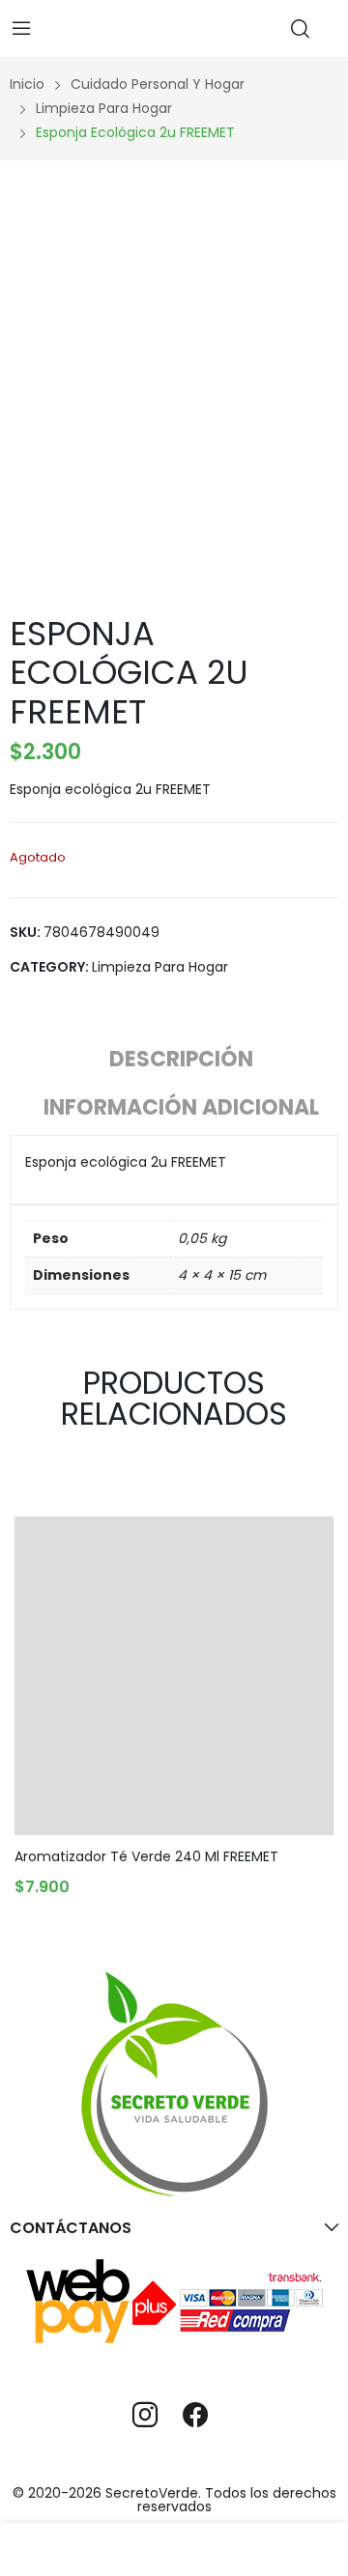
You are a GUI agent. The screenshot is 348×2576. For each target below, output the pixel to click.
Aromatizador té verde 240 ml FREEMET (146, 1856)
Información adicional (181, 1107)
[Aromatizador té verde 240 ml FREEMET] (174, 1676)
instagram (145, 2415)
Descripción (181, 1059)
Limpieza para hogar (160, 967)
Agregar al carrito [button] (101, 1882)
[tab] (181, 1062)
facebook (195, 2415)
